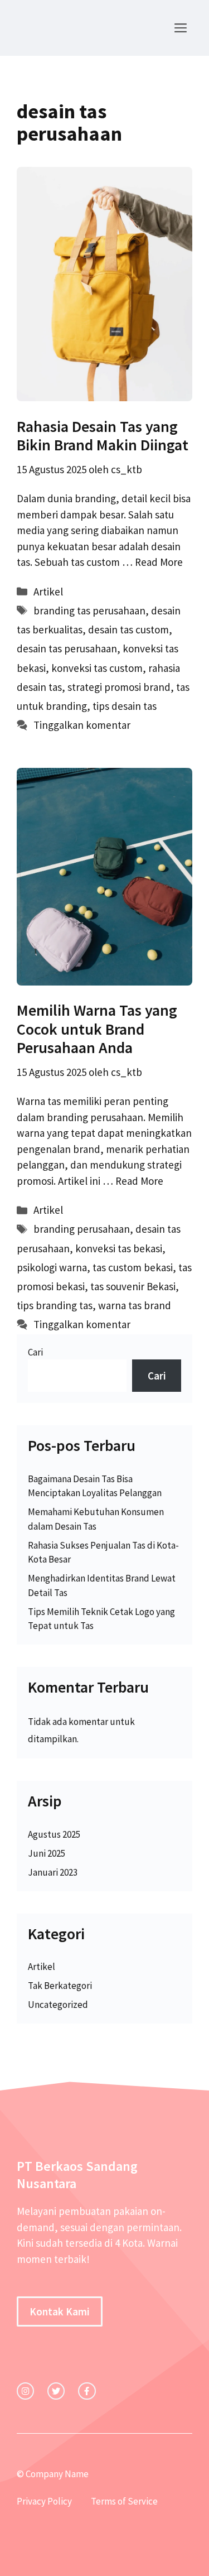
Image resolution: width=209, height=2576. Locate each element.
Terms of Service (124, 2501)
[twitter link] (56, 2391)
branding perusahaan (82, 1229)
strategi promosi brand (119, 687)
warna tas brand (135, 1305)
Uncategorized (58, 2005)
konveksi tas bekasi (119, 1248)
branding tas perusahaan (89, 611)
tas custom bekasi (133, 1267)
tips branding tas (55, 1305)
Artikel (48, 592)
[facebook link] (87, 2391)
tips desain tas (125, 706)
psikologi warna (52, 1267)
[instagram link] (25, 2391)
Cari (35, 1352)
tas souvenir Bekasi (133, 1286)
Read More (159, 562)
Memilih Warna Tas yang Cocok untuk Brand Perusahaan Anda (97, 1029)
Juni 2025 (47, 1853)
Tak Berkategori (60, 1986)
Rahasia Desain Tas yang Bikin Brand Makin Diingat (103, 436)
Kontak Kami (60, 2311)
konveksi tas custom (97, 668)
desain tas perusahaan (67, 648)
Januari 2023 (53, 1872)
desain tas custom (128, 629)
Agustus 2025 (54, 1834)
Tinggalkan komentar (82, 725)
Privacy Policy (44, 2501)
